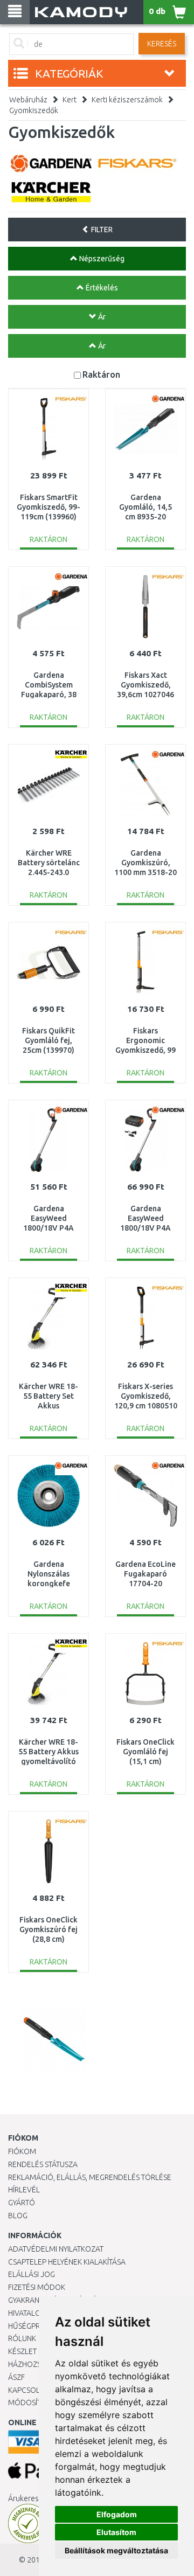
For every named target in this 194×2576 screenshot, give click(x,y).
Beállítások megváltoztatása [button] (116, 2550)
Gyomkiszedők (34, 110)
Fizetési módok (37, 2287)
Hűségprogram (37, 2326)
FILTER (101, 230)
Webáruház (28, 100)
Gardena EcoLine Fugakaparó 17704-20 (145, 1574)
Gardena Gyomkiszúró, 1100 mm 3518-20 (145, 863)
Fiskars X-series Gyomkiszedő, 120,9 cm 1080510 (146, 1396)
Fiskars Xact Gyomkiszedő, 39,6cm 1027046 (145, 685)
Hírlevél (24, 2190)
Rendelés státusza (43, 2164)
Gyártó (22, 2203)
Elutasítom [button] (116, 2532)
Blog (18, 2216)
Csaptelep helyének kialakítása (67, 2262)
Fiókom (22, 2151)
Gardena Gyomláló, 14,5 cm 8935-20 (145, 507)
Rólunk (22, 2338)
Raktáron (101, 374)
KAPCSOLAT (28, 2390)
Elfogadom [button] (117, 2514)
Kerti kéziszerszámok (127, 100)
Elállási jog (32, 2274)
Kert (70, 100)
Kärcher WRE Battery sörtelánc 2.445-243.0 (49, 863)
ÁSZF (16, 2377)
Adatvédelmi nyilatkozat (56, 2249)
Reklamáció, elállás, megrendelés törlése (90, 2177)
